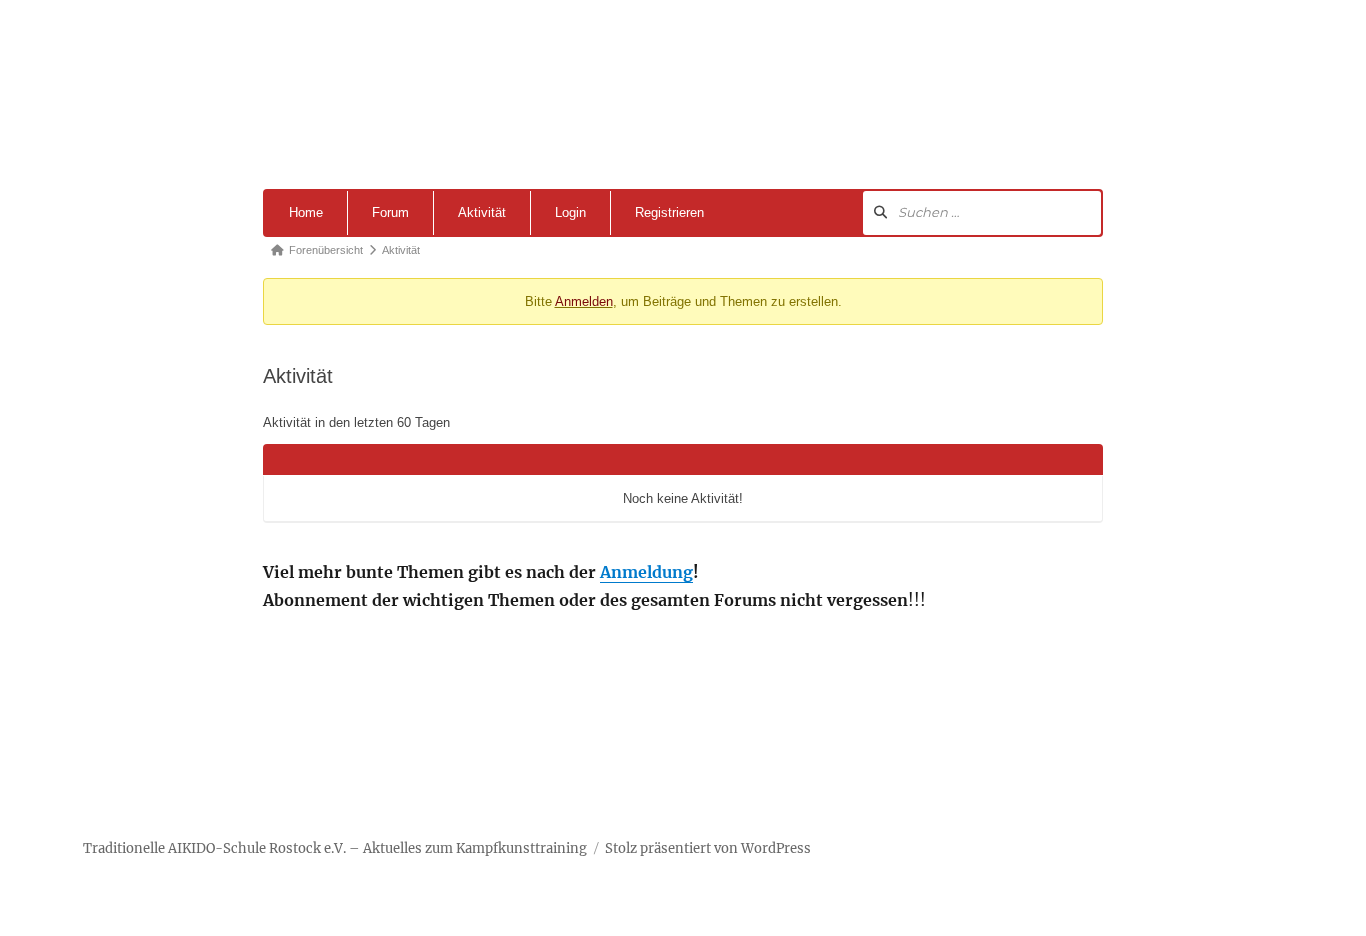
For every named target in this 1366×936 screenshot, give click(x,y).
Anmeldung (646, 572)
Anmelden (584, 301)
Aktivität (482, 212)
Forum (390, 212)
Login (570, 212)
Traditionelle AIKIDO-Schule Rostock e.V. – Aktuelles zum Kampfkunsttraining (335, 848)
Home (306, 212)
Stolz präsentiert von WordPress (708, 848)
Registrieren (669, 212)
